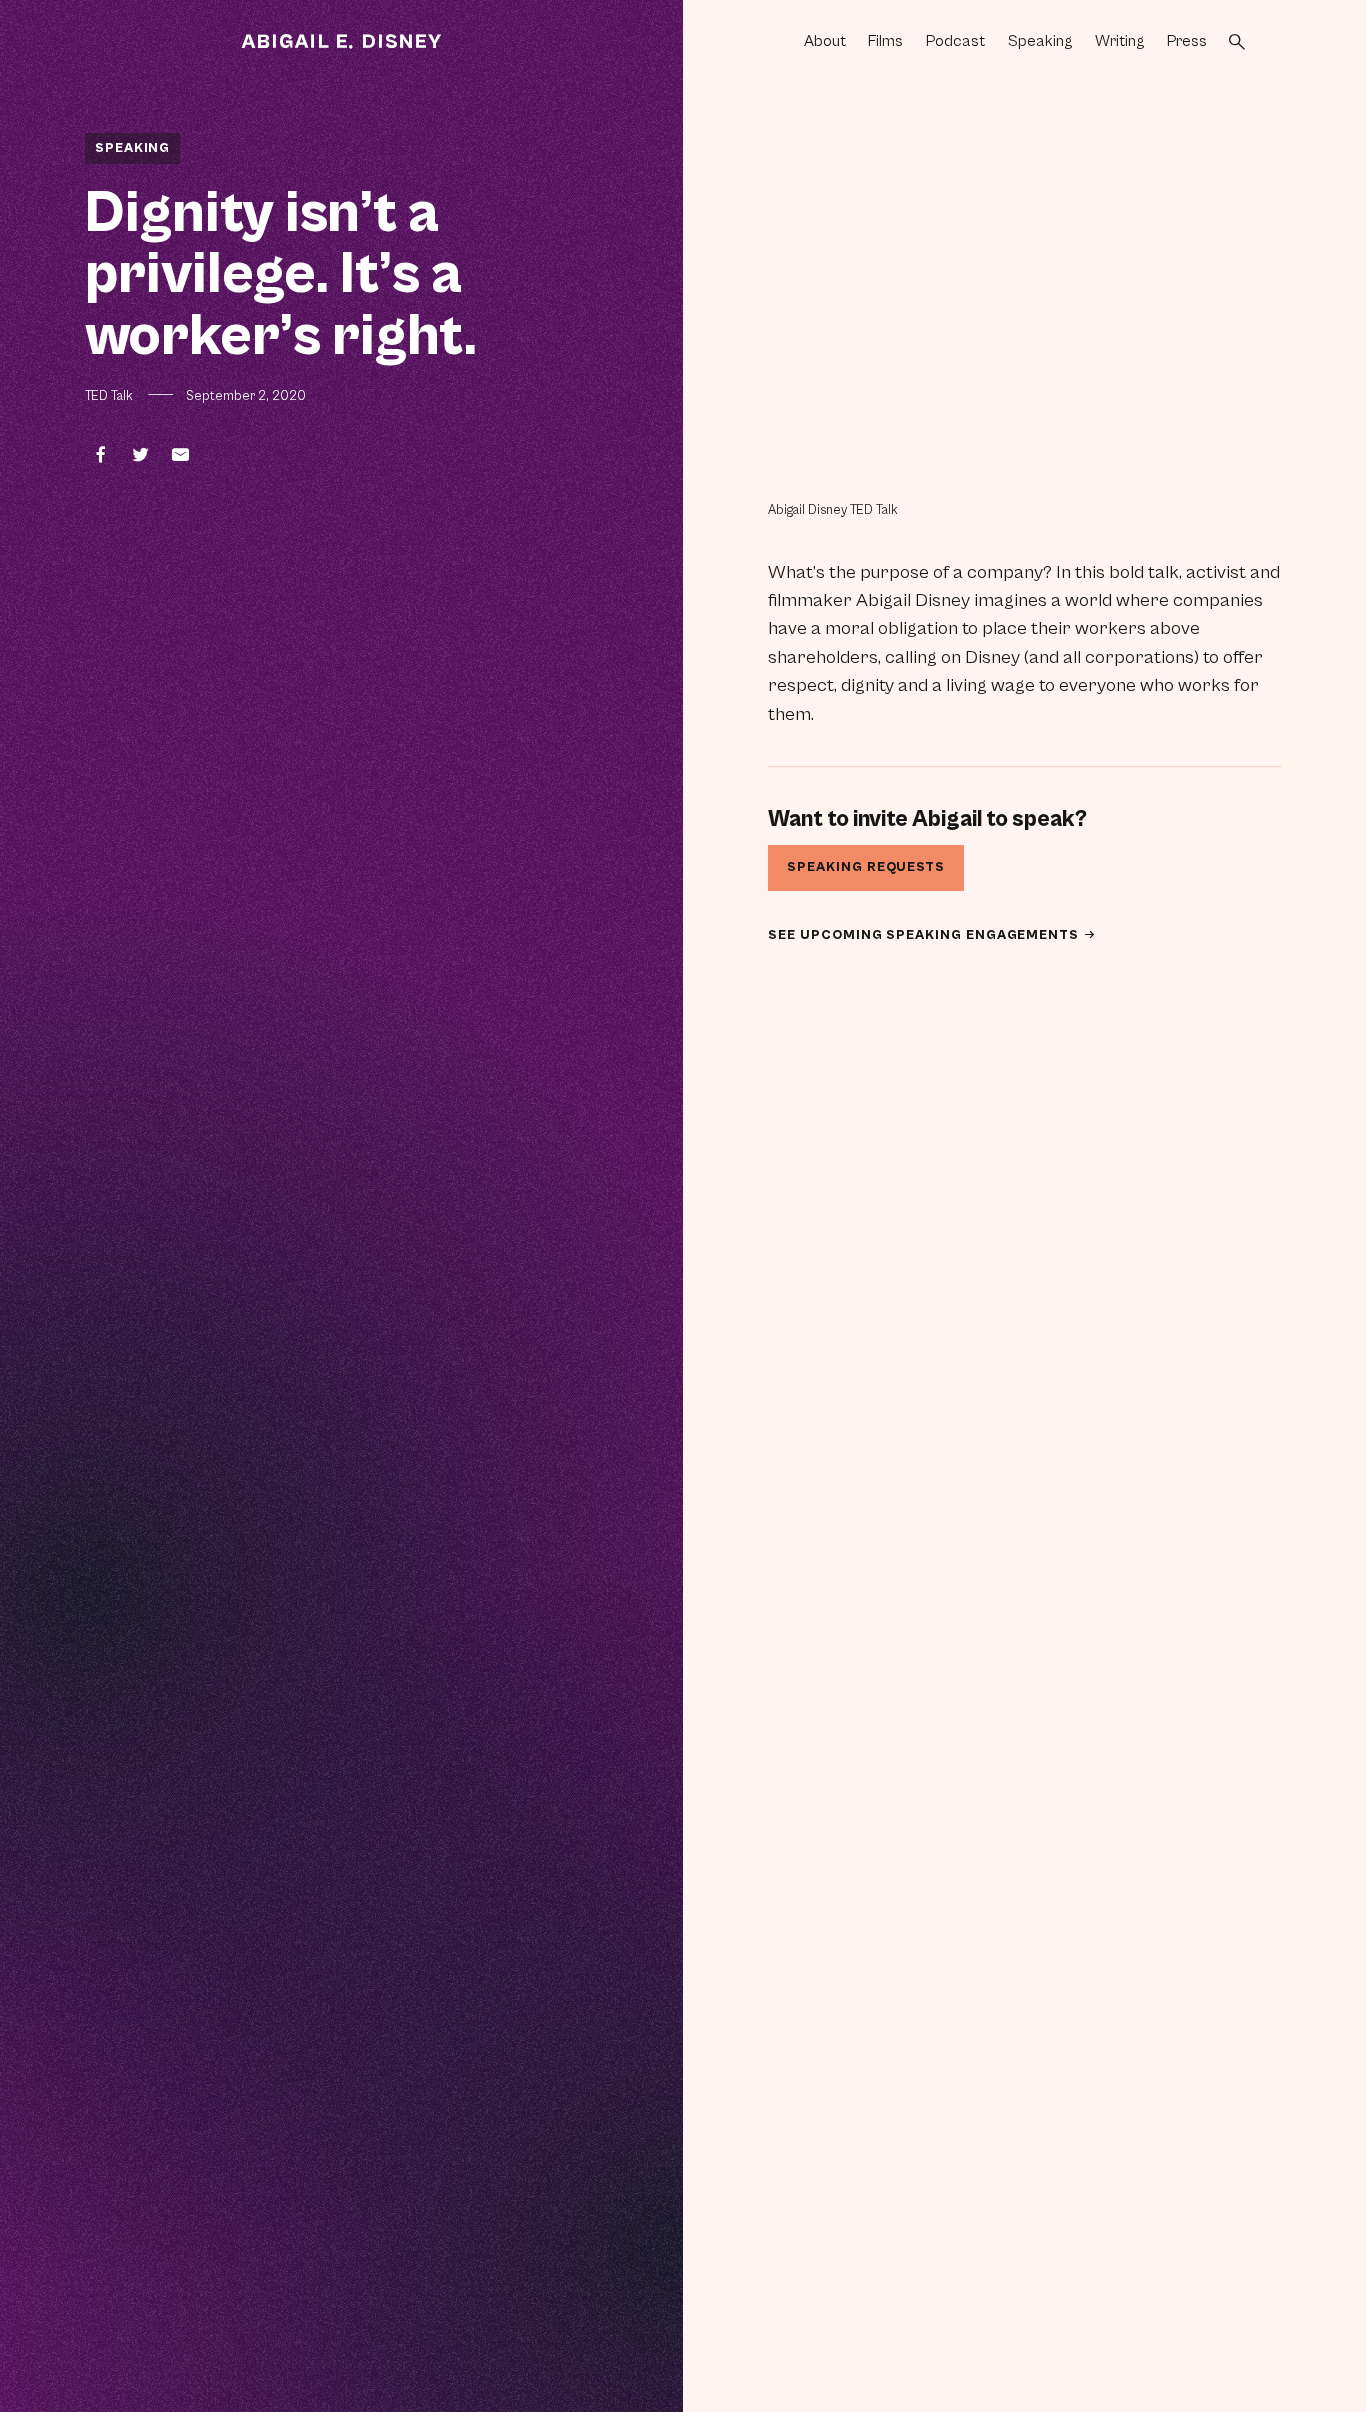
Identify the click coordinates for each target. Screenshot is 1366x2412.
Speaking (1040, 41)
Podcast (955, 41)
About (825, 41)
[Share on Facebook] (100, 454)
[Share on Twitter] (140, 454)
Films (885, 41)
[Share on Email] (180, 454)
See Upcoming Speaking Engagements (925, 935)
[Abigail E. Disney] (341, 42)
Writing (1119, 41)
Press (1187, 41)
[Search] (1237, 42)
